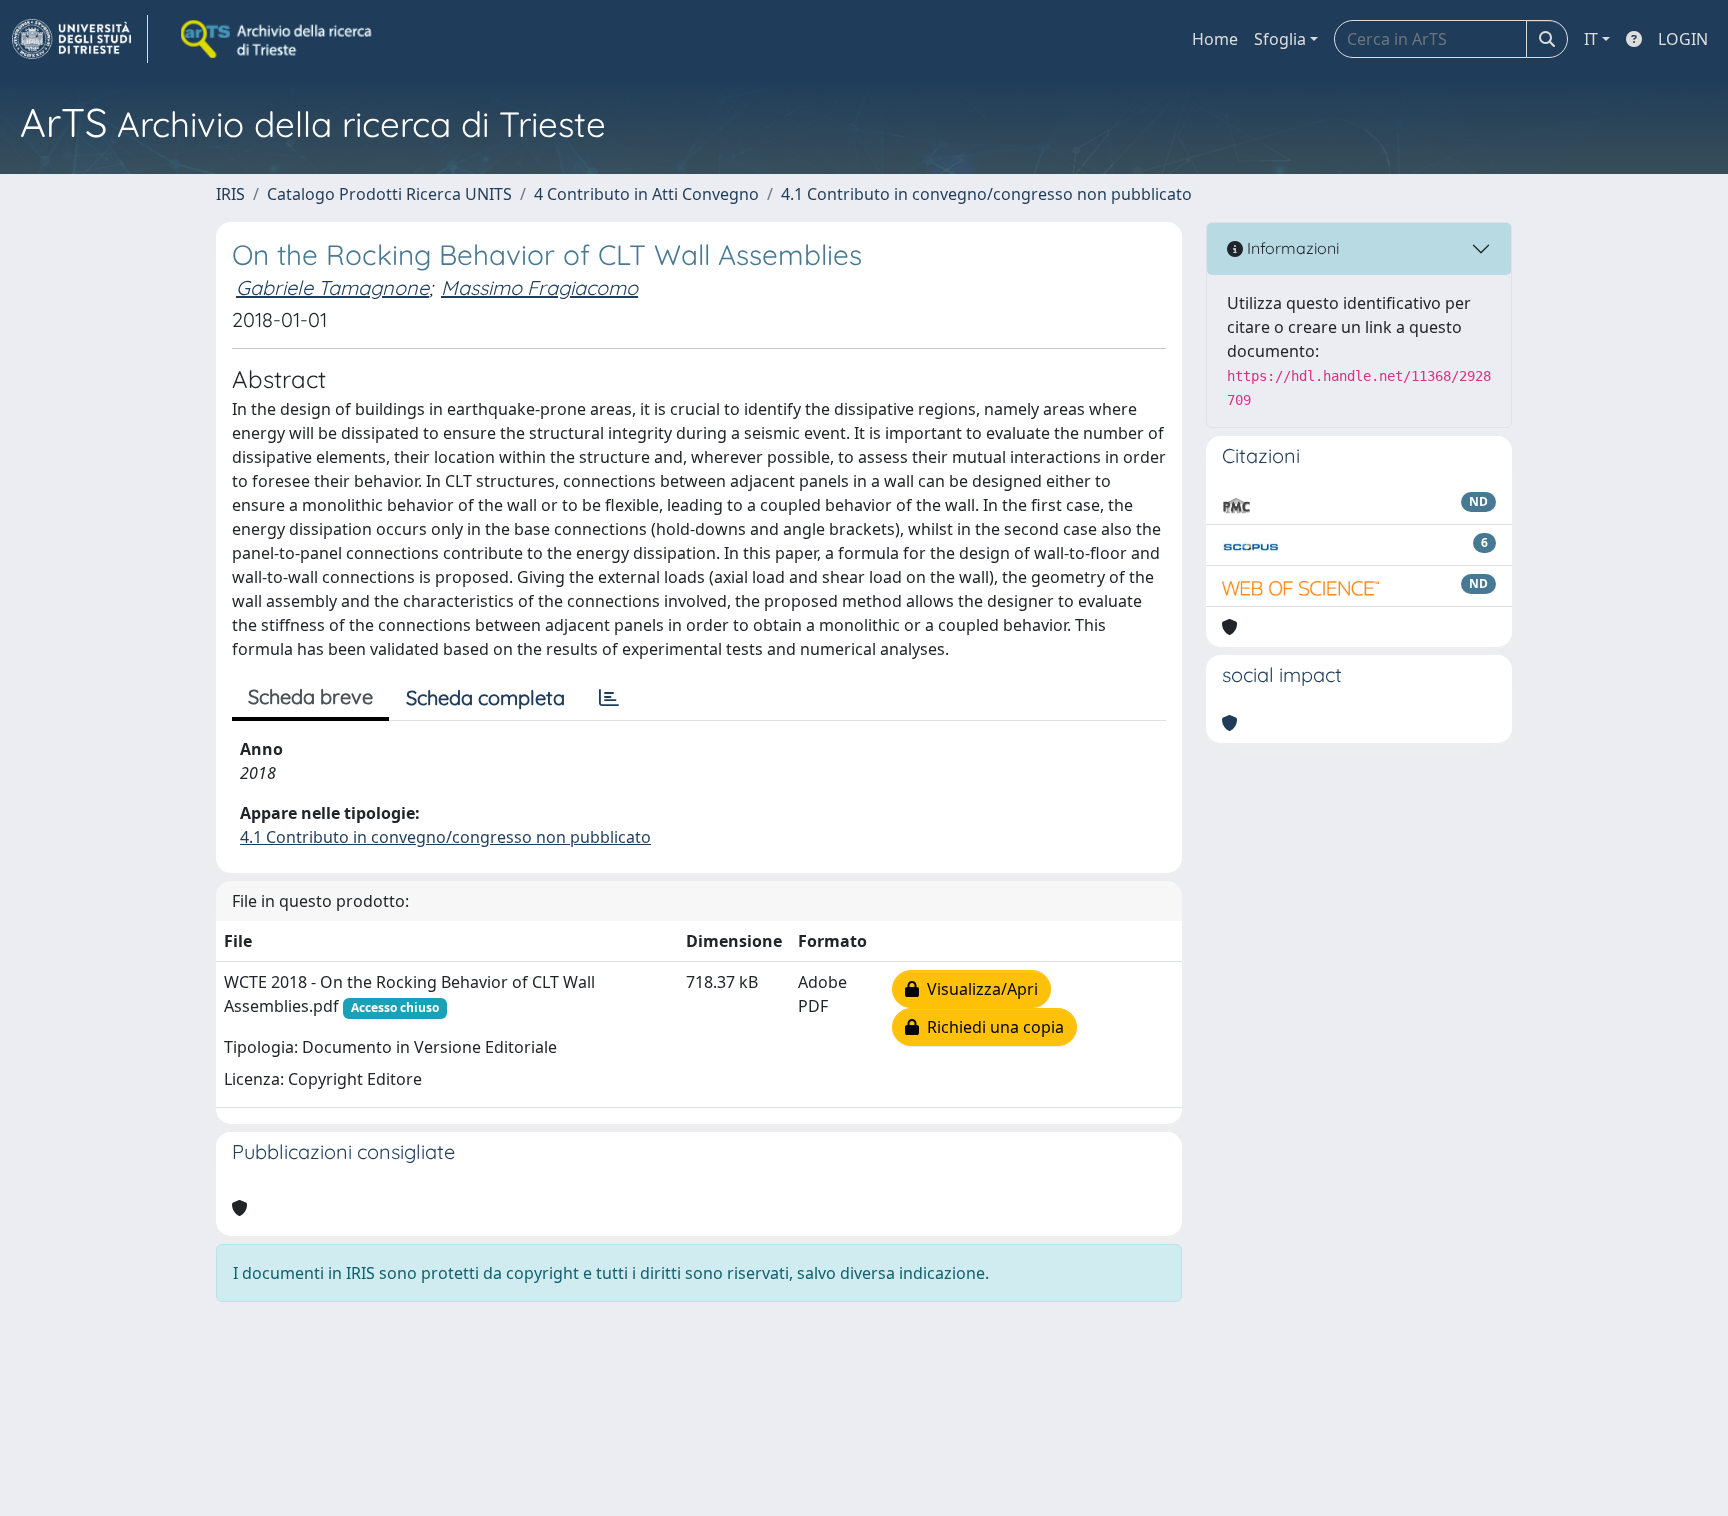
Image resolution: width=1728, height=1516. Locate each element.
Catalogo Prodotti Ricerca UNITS (389, 194)
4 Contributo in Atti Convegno (646, 194)
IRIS (230, 194)
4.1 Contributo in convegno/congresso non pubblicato (986, 194)
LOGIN (1683, 39)
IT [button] (1591, 39)
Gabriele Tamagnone (332, 287)
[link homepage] (80, 39)
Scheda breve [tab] (310, 696)
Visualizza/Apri (978, 989)
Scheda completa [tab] (485, 697)
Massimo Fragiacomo (539, 287)
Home (1215, 39)
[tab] (609, 698)
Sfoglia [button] (1280, 39)
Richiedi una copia (991, 1027)
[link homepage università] (278, 39)
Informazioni (1291, 248)
